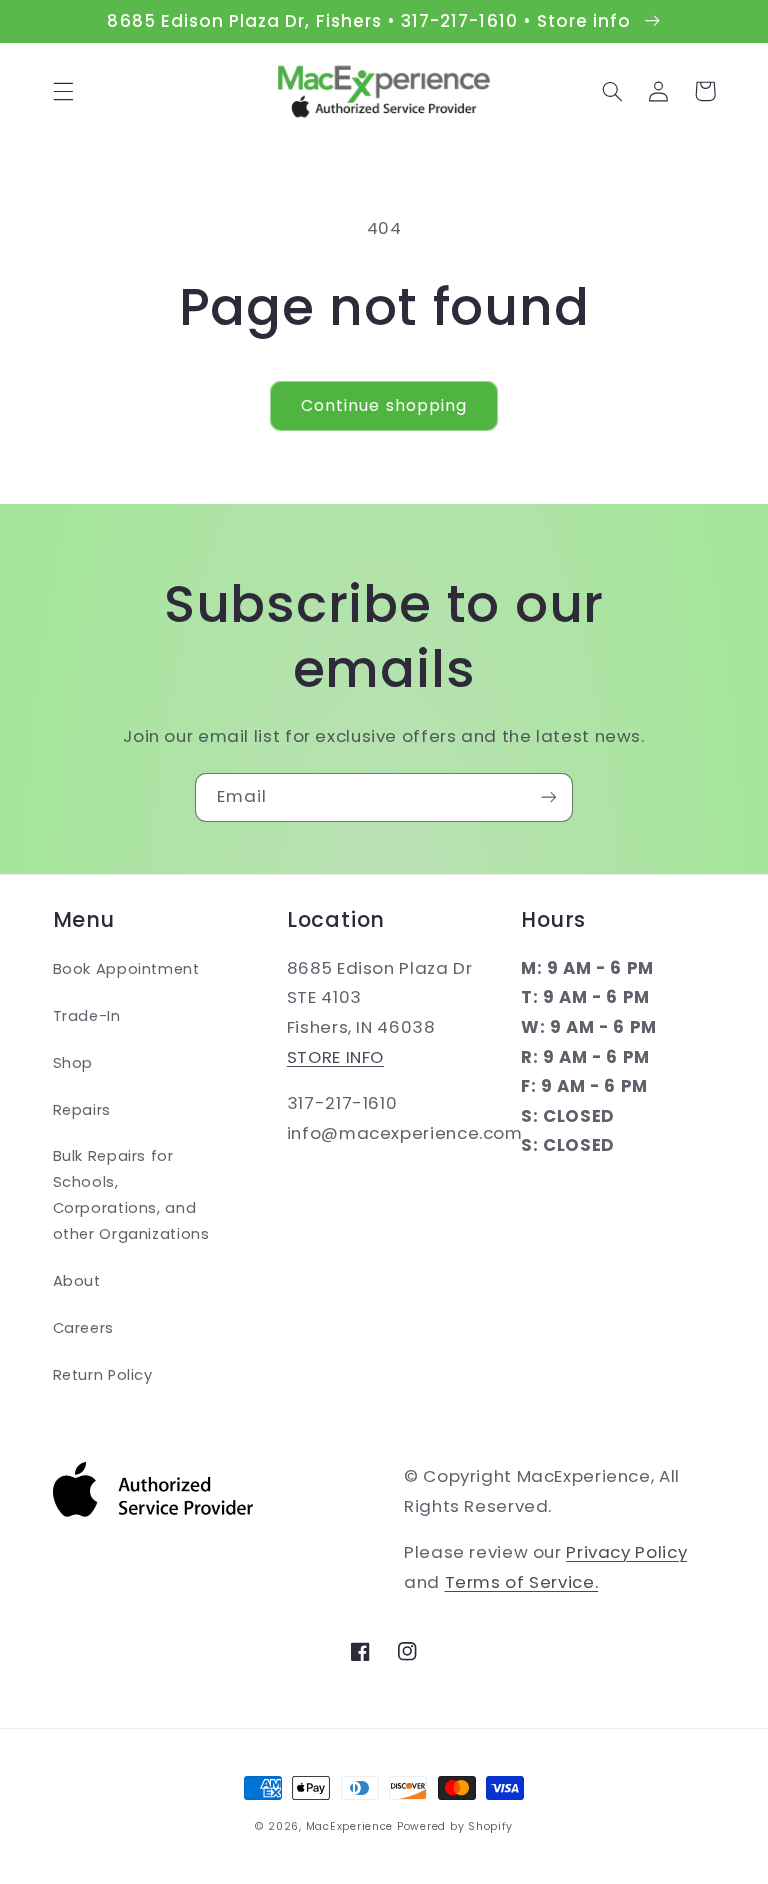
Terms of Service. (522, 1582)
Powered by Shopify (455, 1826)
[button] (63, 91)
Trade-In (87, 1016)
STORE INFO (335, 1057)
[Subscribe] (549, 797)
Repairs (82, 1110)
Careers (83, 1328)
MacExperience (350, 1826)
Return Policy (103, 1375)
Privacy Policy (626, 1552)
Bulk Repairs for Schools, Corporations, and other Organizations (131, 1195)
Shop (73, 1063)
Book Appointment (126, 969)
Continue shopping (384, 405)
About (77, 1281)
